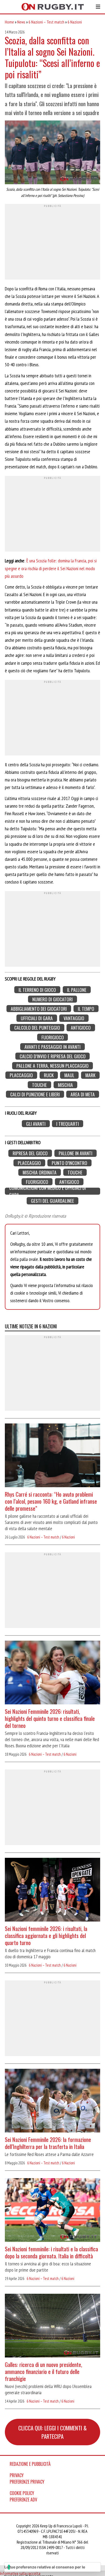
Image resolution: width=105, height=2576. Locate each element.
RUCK (49, 1075)
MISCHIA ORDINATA (40, 1172)
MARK (90, 1075)
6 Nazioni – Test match (46, 22)
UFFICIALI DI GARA (37, 1018)
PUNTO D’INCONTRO (69, 1163)
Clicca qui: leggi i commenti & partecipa (52, 2432)
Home (9, 22)
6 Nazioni (75, 22)
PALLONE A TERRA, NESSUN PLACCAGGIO (52, 1066)
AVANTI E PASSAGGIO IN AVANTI (52, 1047)
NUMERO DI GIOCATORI (52, 999)
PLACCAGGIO (21, 1075)
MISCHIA (65, 1085)
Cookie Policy (22, 2493)
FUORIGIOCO (53, 1037)
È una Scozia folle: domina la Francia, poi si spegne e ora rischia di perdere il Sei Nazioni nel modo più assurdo (51, 568)
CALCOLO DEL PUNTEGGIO (37, 1028)
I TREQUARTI (68, 1124)
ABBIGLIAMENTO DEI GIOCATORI (39, 1009)
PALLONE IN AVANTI (76, 1153)
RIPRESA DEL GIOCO (30, 1153)
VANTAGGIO (74, 1018)
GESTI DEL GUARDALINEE (52, 1201)
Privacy (17, 2475)
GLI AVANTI (36, 1124)
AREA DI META (83, 1094)
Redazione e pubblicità (30, 2464)
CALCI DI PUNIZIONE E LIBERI (35, 1094)
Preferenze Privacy (27, 2482)
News (21, 22)
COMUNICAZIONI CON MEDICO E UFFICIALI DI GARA (48, 1191)
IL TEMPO (86, 1009)
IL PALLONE (77, 990)
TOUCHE (39, 1085)
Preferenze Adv (23, 2500)
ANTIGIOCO (81, 1028)
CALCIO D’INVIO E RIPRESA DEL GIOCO (53, 1056)
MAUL (69, 1075)
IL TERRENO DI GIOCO (37, 990)
